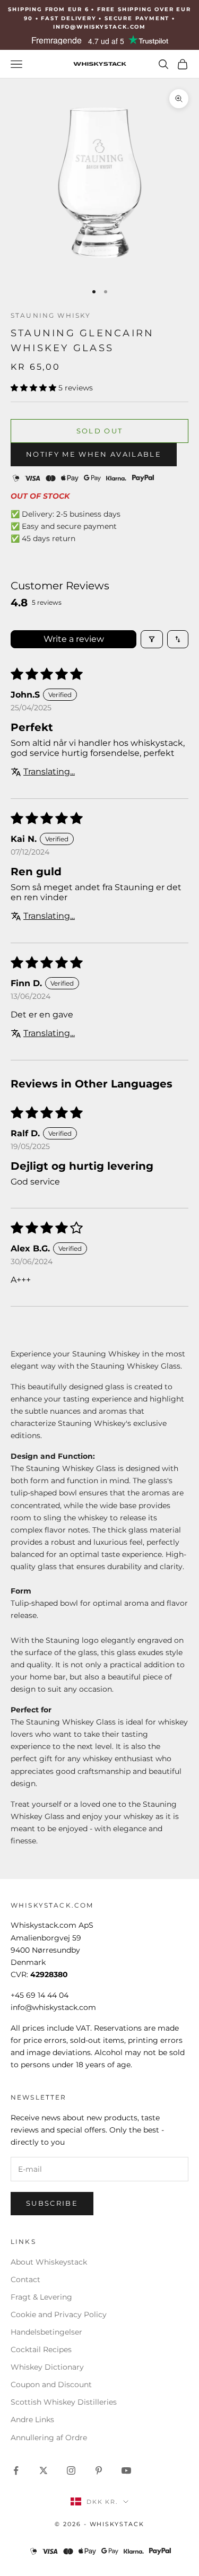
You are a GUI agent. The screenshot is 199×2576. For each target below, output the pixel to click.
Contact (25, 2279)
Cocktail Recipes (41, 2349)
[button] (34, 388)
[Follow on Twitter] (44, 2470)
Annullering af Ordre (49, 2438)
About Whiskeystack (49, 2262)
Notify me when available (94, 454)
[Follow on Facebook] (16, 2470)
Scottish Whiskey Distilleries (64, 2402)
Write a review (74, 639)
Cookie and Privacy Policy (59, 2314)
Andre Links (32, 2420)
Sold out (100, 431)
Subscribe (52, 2203)
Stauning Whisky (51, 315)
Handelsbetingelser (46, 2332)
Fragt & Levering (41, 2297)
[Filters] (152, 639)
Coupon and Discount (51, 2384)
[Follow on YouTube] (126, 2470)
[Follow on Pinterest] (99, 2470)
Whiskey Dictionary (47, 2367)
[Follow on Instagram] (71, 2470)
